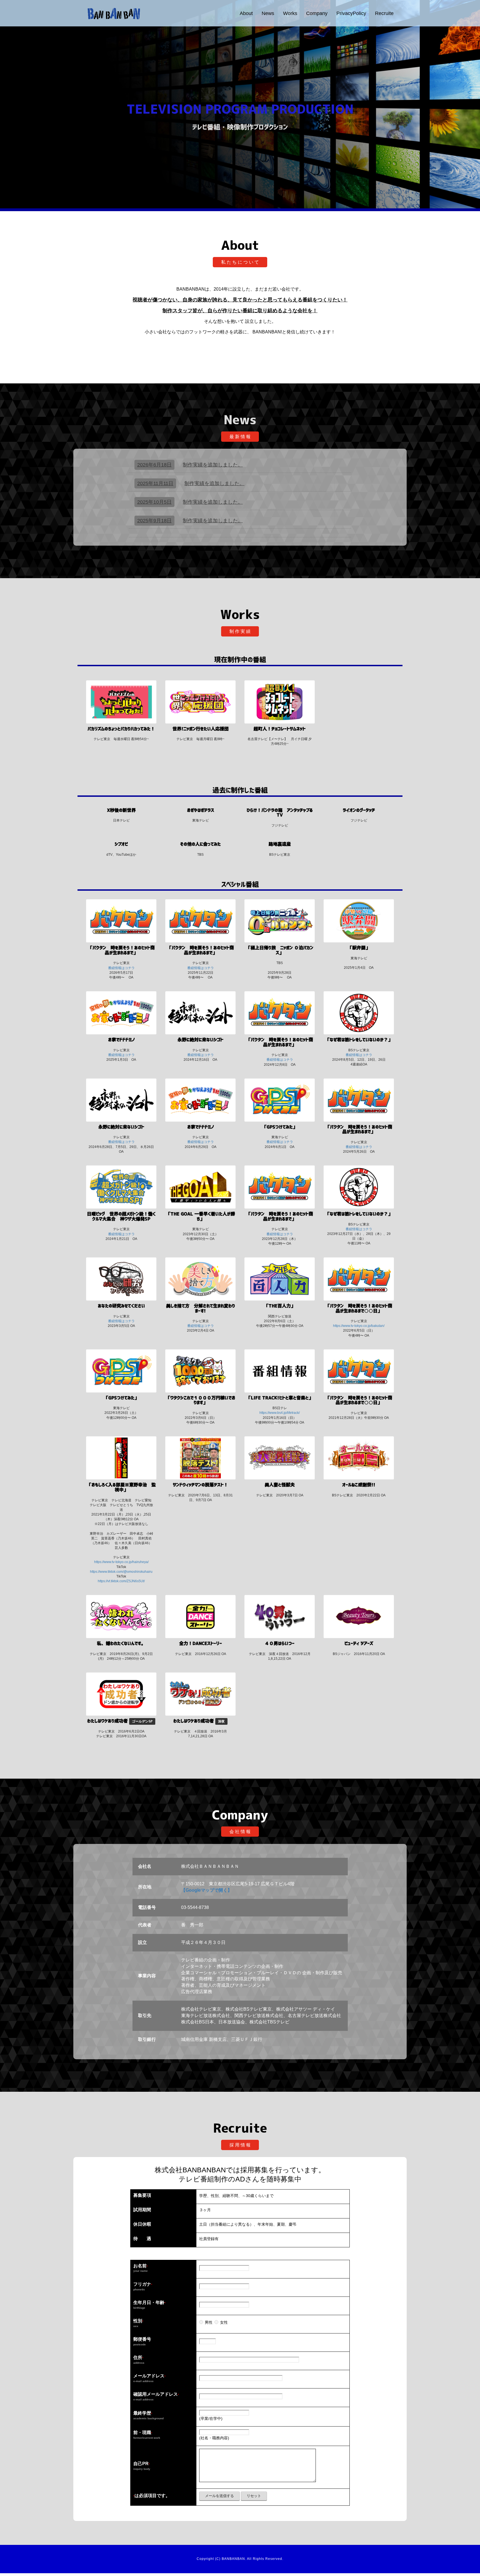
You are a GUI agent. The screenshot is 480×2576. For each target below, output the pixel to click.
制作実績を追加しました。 (190, 465)
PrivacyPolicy (351, 13)
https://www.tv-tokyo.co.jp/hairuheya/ (121, 1562)
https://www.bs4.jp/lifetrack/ (280, 1413)
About (246, 13)
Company (317, 13)
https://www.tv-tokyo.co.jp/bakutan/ (359, 1326)
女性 (224, 2322)
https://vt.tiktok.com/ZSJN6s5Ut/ (121, 1581)
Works (290, 13)
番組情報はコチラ (121, 968)
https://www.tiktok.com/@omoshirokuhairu (121, 1572)
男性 (209, 2322)
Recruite (384, 13)
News (268, 13)
